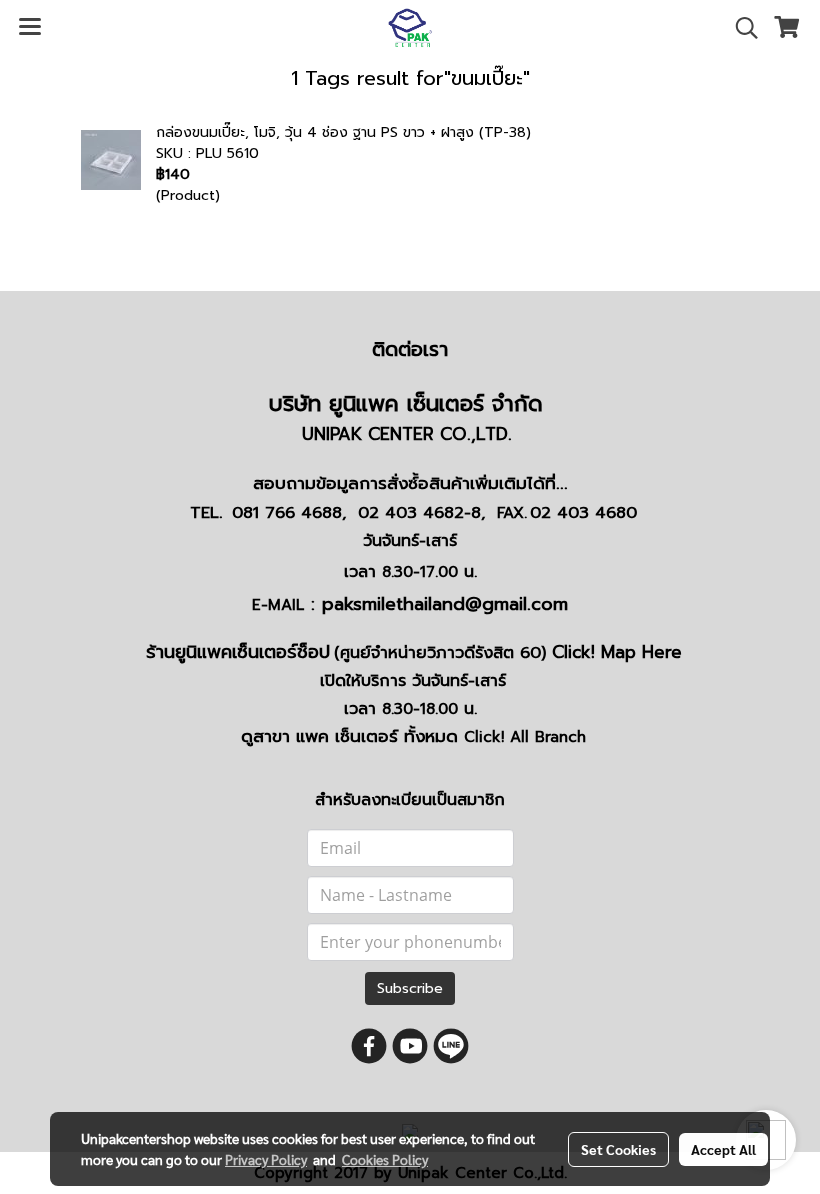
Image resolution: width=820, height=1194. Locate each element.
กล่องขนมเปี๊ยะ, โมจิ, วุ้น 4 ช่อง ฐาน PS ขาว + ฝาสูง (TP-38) (343, 132)
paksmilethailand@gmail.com (445, 604)
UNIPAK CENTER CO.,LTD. (410, 434)
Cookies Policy (385, 1159)
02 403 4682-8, (421, 513)
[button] (740, 28)
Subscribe (410, 988)
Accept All (723, 1149)
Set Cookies (618, 1149)
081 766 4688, (289, 513)
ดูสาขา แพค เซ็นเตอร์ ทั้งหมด (413, 736)
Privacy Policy (266, 1159)
